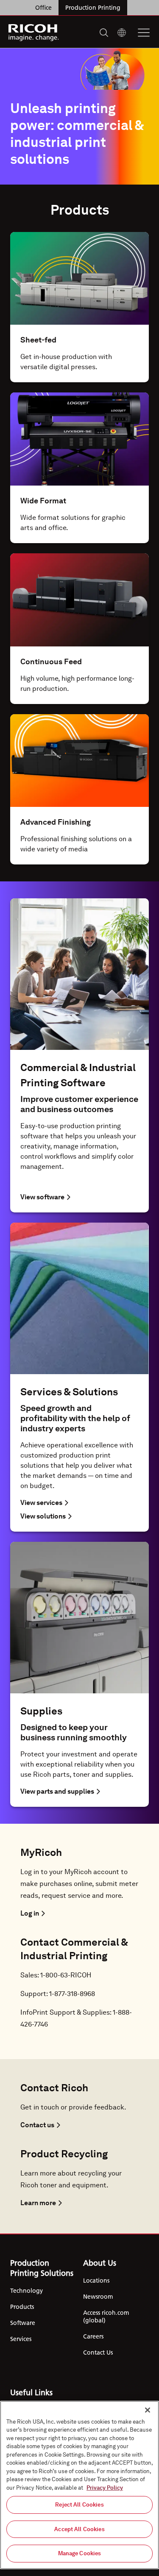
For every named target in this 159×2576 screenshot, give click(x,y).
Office (43, 8)
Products (22, 2307)
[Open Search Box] (104, 33)
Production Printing (93, 8)
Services (21, 2339)
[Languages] (122, 33)
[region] (79, 2485)
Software (23, 2323)
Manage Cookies (80, 2553)
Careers (93, 2336)
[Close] (148, 2410)
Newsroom (98, 2297)
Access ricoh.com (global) (106, 2316)
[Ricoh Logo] (34, 33)
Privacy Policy (105, 2488)
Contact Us (98, 2352)
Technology (26, 2291)
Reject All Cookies (79, 2505)
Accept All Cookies (79, 2529)
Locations (96, 2281)
